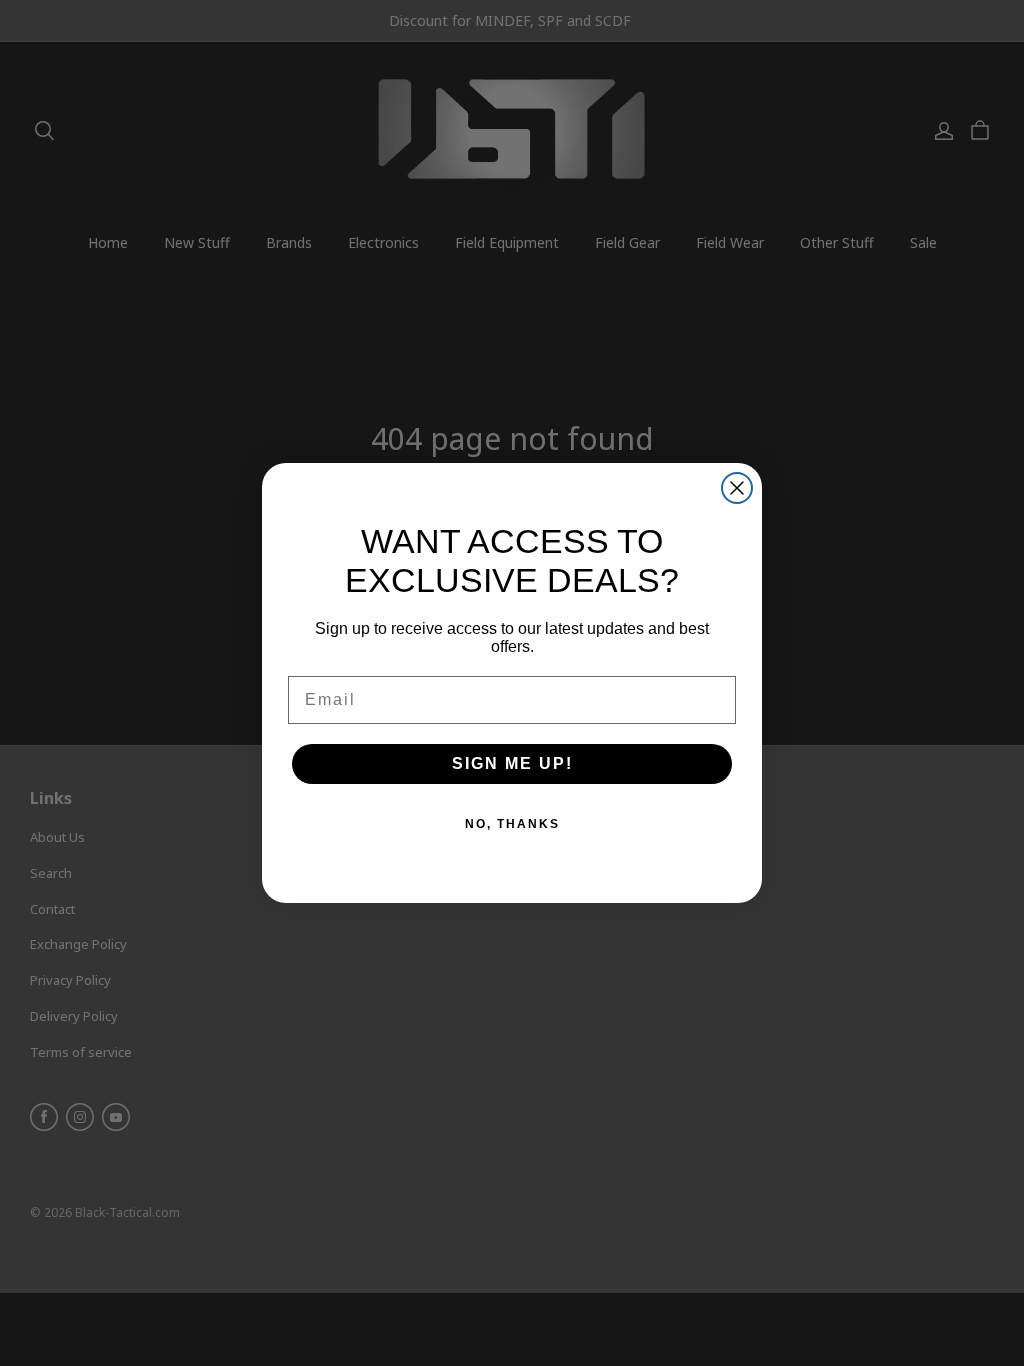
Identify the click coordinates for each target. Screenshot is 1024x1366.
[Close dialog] (737, 488)
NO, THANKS (512, 824)
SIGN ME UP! (512, 763)
